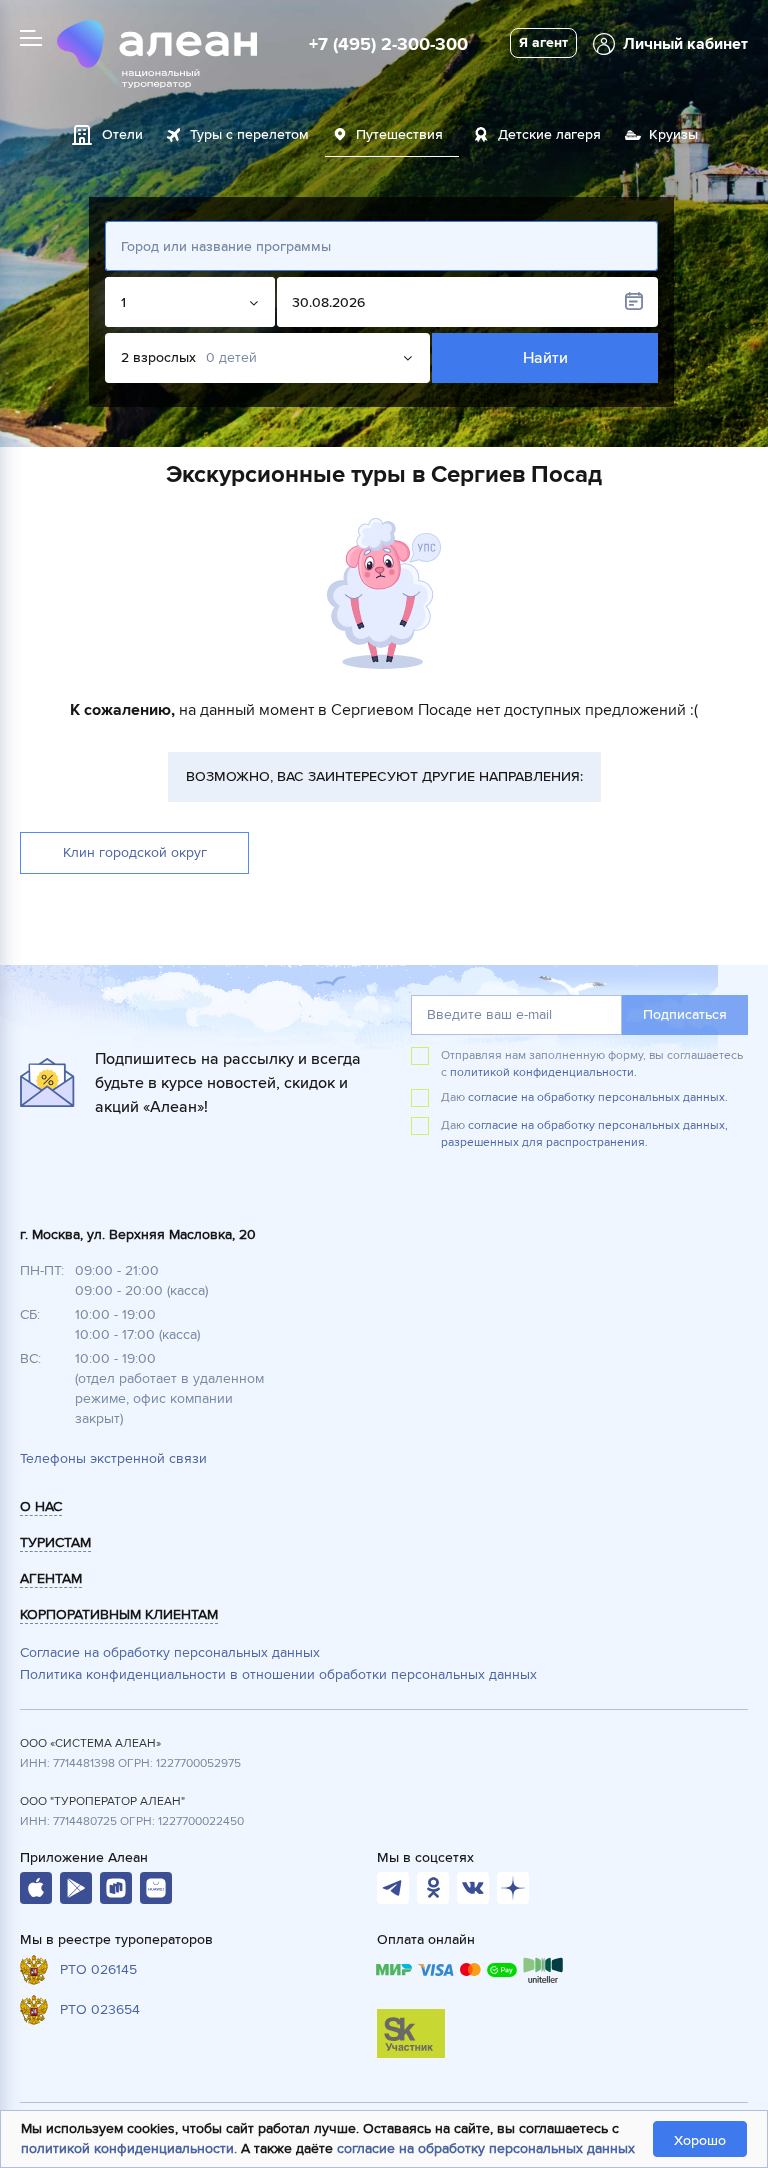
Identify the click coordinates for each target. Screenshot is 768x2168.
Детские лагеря (549, 134)
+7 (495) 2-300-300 (388, 44)
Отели (122, 134)
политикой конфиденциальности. (543, 1072)
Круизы (673, 134)
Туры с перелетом (249, 134)
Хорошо (700, 2140)
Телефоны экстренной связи (113, 1458)
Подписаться (685, 1014)
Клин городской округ (135, 852)
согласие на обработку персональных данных (486, 2148)
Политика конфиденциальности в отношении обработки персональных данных (278, 1674)
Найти (545, 358)
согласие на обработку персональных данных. (598, 1097)
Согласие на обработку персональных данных (170, 1652)
